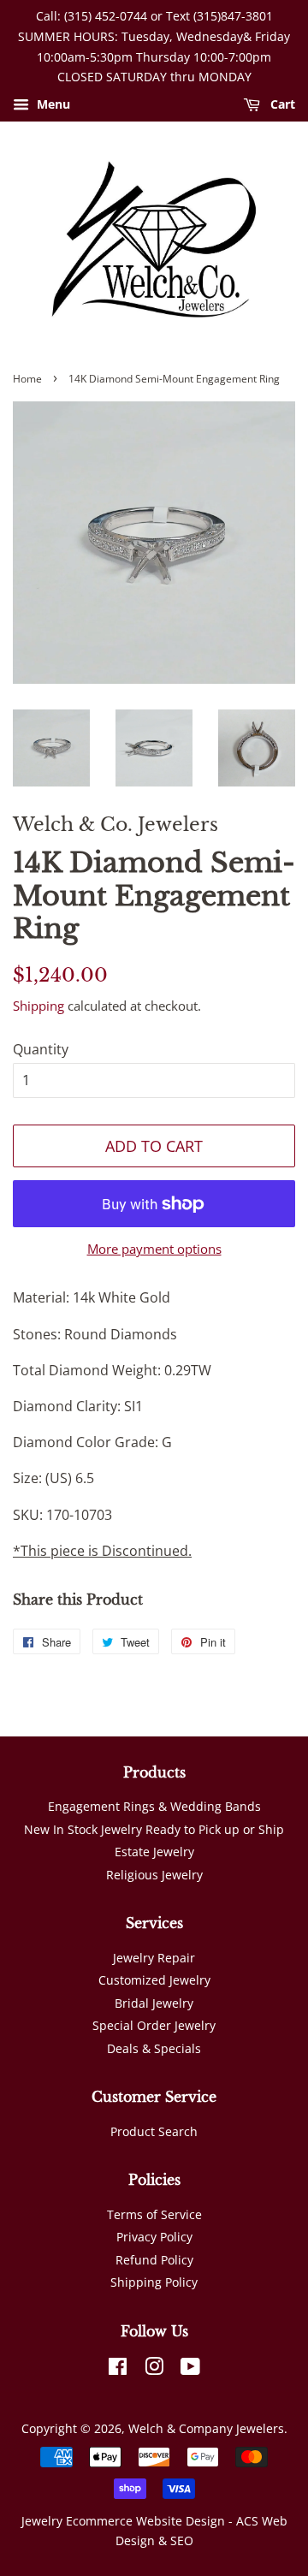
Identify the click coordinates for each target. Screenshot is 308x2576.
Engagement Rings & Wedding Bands (154, 1806)
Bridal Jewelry (154, 2003)
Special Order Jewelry (154, 2025)
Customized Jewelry (154, 1980)
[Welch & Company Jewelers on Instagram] (154, 2369)
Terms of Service (154, 2214)
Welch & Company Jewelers (206, 2428)
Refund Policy (154, 2260)
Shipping (38, 1006)
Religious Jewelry (154, 1875)
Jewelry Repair (154, 1958)
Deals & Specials (154, 2048)
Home (27, 379)
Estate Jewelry (154, 1852)
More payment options (154, 1249)
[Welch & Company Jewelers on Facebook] (118, 2369)
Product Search (154, 2131)
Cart (281, 105)
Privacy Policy (154, 2237)
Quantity (41, 1049)
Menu (52, 105)
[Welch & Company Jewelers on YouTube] (190, 2369)
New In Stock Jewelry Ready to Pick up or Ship (154, 1829)
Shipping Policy (154, 2282)
